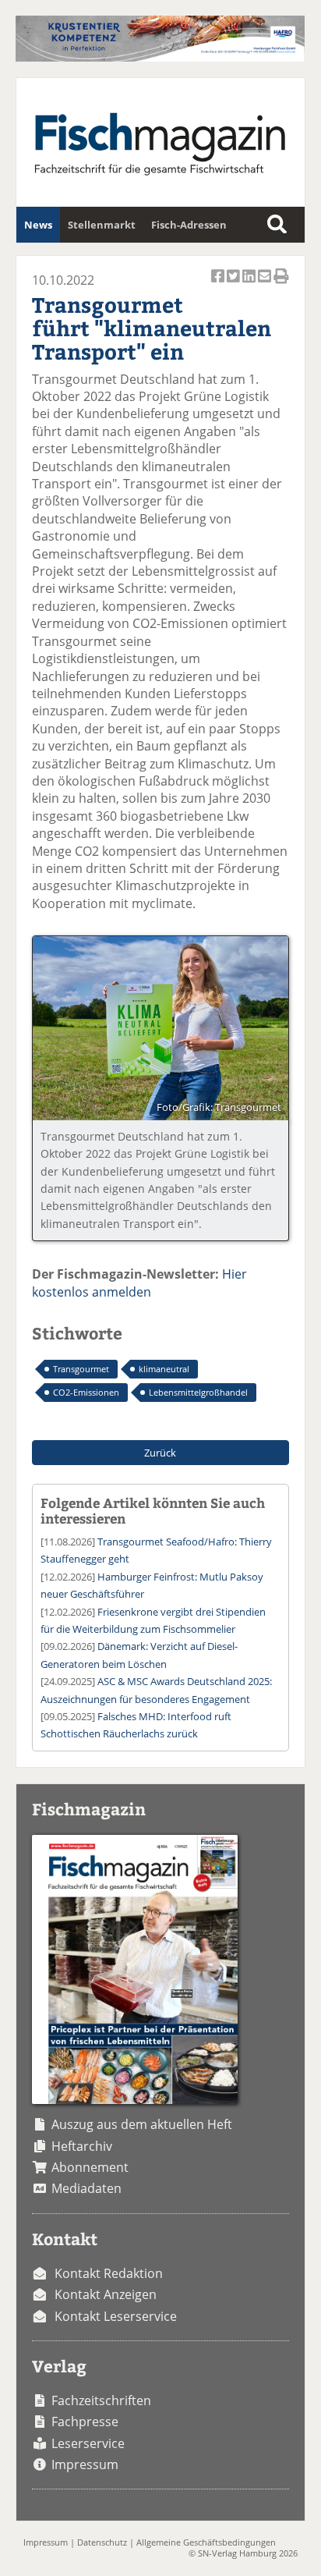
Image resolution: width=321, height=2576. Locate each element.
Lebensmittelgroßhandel (198, 1392)
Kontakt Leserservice (116, 2316)
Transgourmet (81, 1369)
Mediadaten (86, 2188)
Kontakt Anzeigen (106, 2294)
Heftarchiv (82, 2146)
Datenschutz (102, 2542)
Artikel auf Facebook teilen (219, 285)
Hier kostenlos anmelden (139, 1283)
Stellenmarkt (102, 225)
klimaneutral (164, 1369)
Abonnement (90, 2167)
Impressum (85, 2464)
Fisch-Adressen (189, 225)
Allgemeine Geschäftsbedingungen (206, 2542)
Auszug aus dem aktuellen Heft (142, 2124)
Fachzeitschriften (101, 2400)
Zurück (160, 1453)
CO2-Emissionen (86, 1392)
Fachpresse (85, 2422)
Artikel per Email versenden (266, 285)
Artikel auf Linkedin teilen (250, 285)
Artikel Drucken (281, 285)
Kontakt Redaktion (109, 2273)
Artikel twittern (235, 285)
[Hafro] (160, 57)
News (38, 225)
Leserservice (88, 2443)
